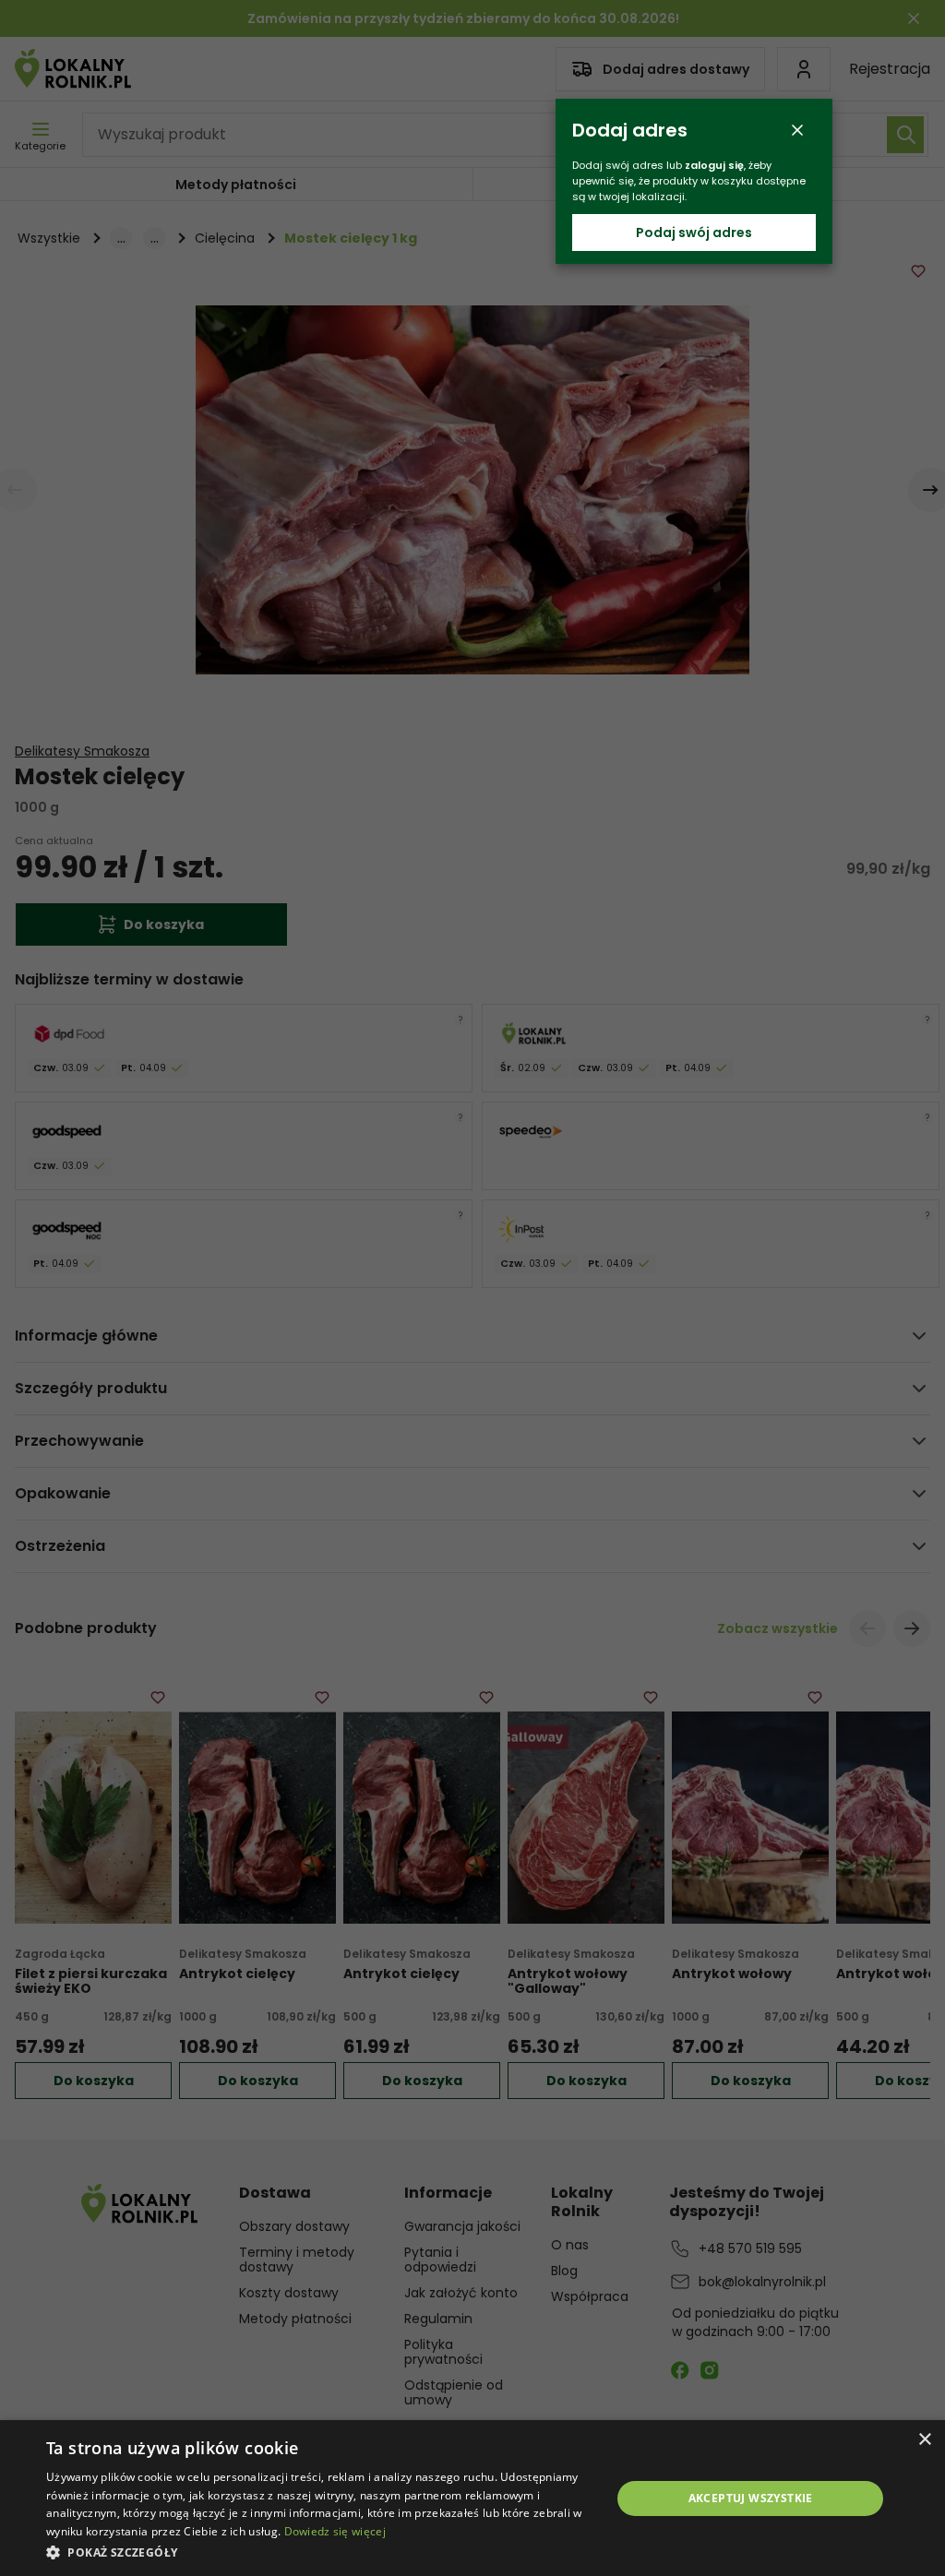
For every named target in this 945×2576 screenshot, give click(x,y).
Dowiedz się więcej (335, 2531)
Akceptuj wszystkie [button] (751, 2498)
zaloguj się (714, 165)
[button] (320, 2552)
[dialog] (472, 2498)
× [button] (924, 2440)
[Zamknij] (797, 130)
